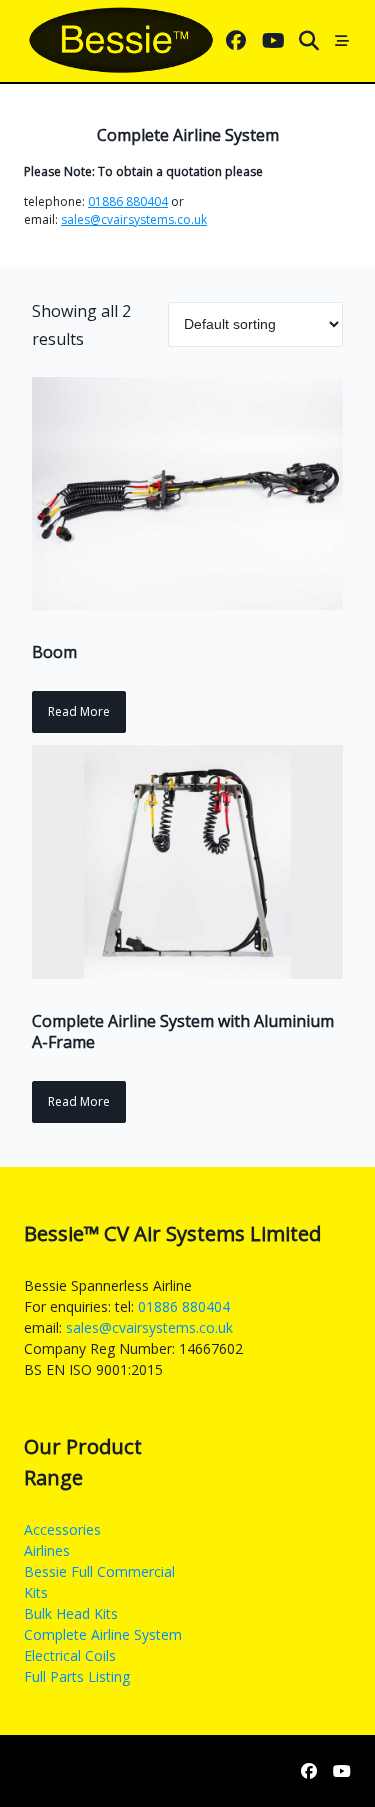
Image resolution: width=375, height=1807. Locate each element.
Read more (79, 711)
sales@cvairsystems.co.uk (134, 219)
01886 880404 (128, 201)
